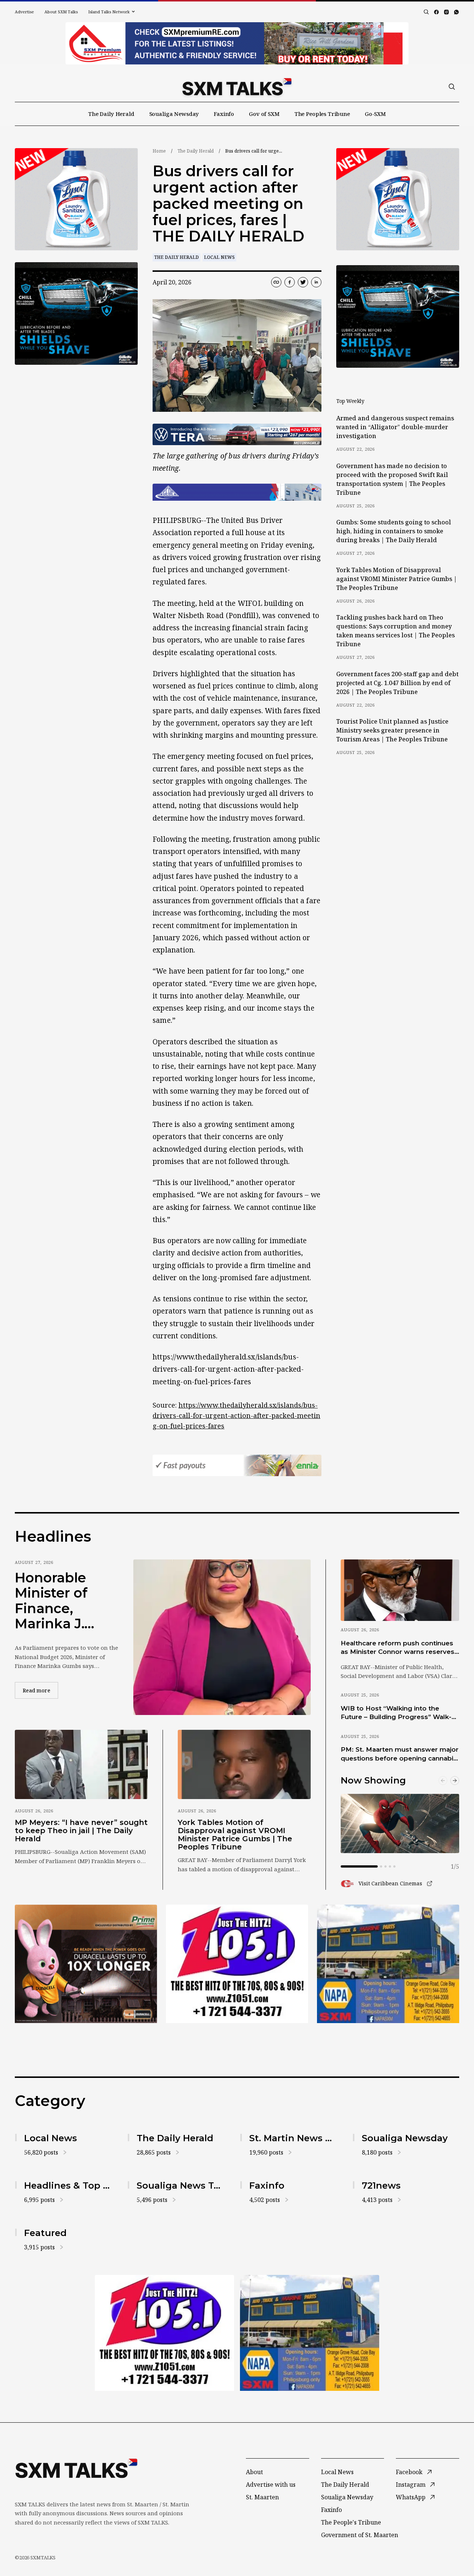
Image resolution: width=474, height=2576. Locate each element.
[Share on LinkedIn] (316, 282)
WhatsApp (411, 2497)
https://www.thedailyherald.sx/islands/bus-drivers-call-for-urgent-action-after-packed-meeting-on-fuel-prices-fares (236, 1415)
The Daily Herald (111, 114)
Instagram (411, 2485)
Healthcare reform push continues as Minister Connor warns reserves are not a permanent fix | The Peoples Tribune (398, 1648)
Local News (219, 257)
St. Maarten (262, 2497)
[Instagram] (446, 12)
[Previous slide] (443, 1781)
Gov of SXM (264, 114)
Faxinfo (224, 114)
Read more (40, 1690)
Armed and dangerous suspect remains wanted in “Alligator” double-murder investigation (395, 427)
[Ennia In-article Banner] (237, 1465)
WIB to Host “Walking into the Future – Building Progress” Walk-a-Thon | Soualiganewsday (399, 1713)
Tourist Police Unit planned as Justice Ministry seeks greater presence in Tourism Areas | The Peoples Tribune (392, 730)
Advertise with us (271, 2485)
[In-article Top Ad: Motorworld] (237, 434)
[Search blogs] (426, 12)
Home (159, 151)
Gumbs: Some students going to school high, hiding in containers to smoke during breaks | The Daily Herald (394, 531)
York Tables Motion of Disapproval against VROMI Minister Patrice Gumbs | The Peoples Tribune (397, 579)
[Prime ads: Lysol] (76, 199)
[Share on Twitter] (303, 282)
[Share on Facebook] (290, 282)
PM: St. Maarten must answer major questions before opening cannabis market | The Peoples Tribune (400, 1754)
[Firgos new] (388, 1965)
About (254, 2472)
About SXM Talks (61, 12)
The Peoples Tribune (322, 114)
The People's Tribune (351, 2522)
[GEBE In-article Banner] (237, 492)
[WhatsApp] (456, 12)
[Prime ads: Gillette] (76, 313)
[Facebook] (436, 12)
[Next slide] (455, 1781)
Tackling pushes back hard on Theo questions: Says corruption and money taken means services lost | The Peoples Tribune (395, 631)
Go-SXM (375, 114)
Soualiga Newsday (174, 114)
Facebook (409, 2472)
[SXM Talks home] (237, 87)
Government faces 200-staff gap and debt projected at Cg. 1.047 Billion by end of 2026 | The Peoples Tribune (397, 683)
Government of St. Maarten (360, 2535)
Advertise (24, 12)
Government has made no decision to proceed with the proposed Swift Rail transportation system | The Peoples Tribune (392, 479)
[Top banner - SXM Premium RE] (237, 43)
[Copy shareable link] (276, 282)
